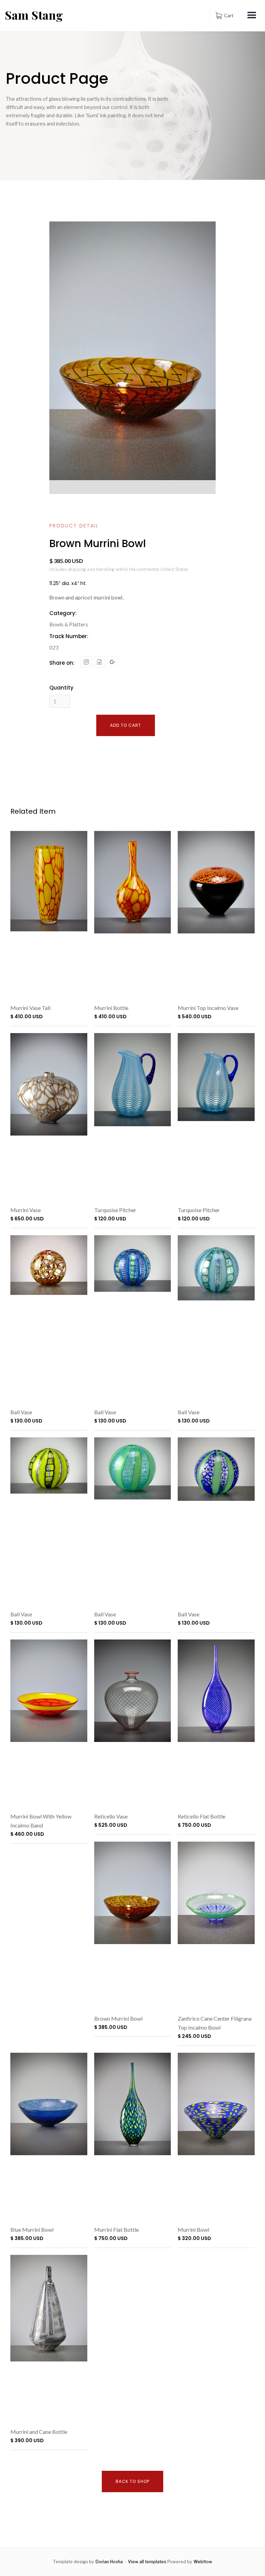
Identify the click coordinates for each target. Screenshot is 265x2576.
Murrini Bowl (193, 2230)
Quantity (61, 688)
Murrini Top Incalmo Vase (208, 1008)
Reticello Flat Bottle (202, 1816)
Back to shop (132, 2481)
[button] (224, 16)
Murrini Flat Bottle (116, 2230)
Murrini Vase (26, 1210)
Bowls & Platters (69, 624)
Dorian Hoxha (109, 2562)
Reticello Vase (111, 1816)
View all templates (147, 2562)
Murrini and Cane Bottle (39, 2432)
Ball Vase (21, 1412)
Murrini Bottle (111, 1008)
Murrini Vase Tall (30, 1008)
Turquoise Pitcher (115, 1210)
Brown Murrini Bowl (118, 2018)
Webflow (203, 2562)
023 (54, 647)
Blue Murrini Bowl (32, 2230)
